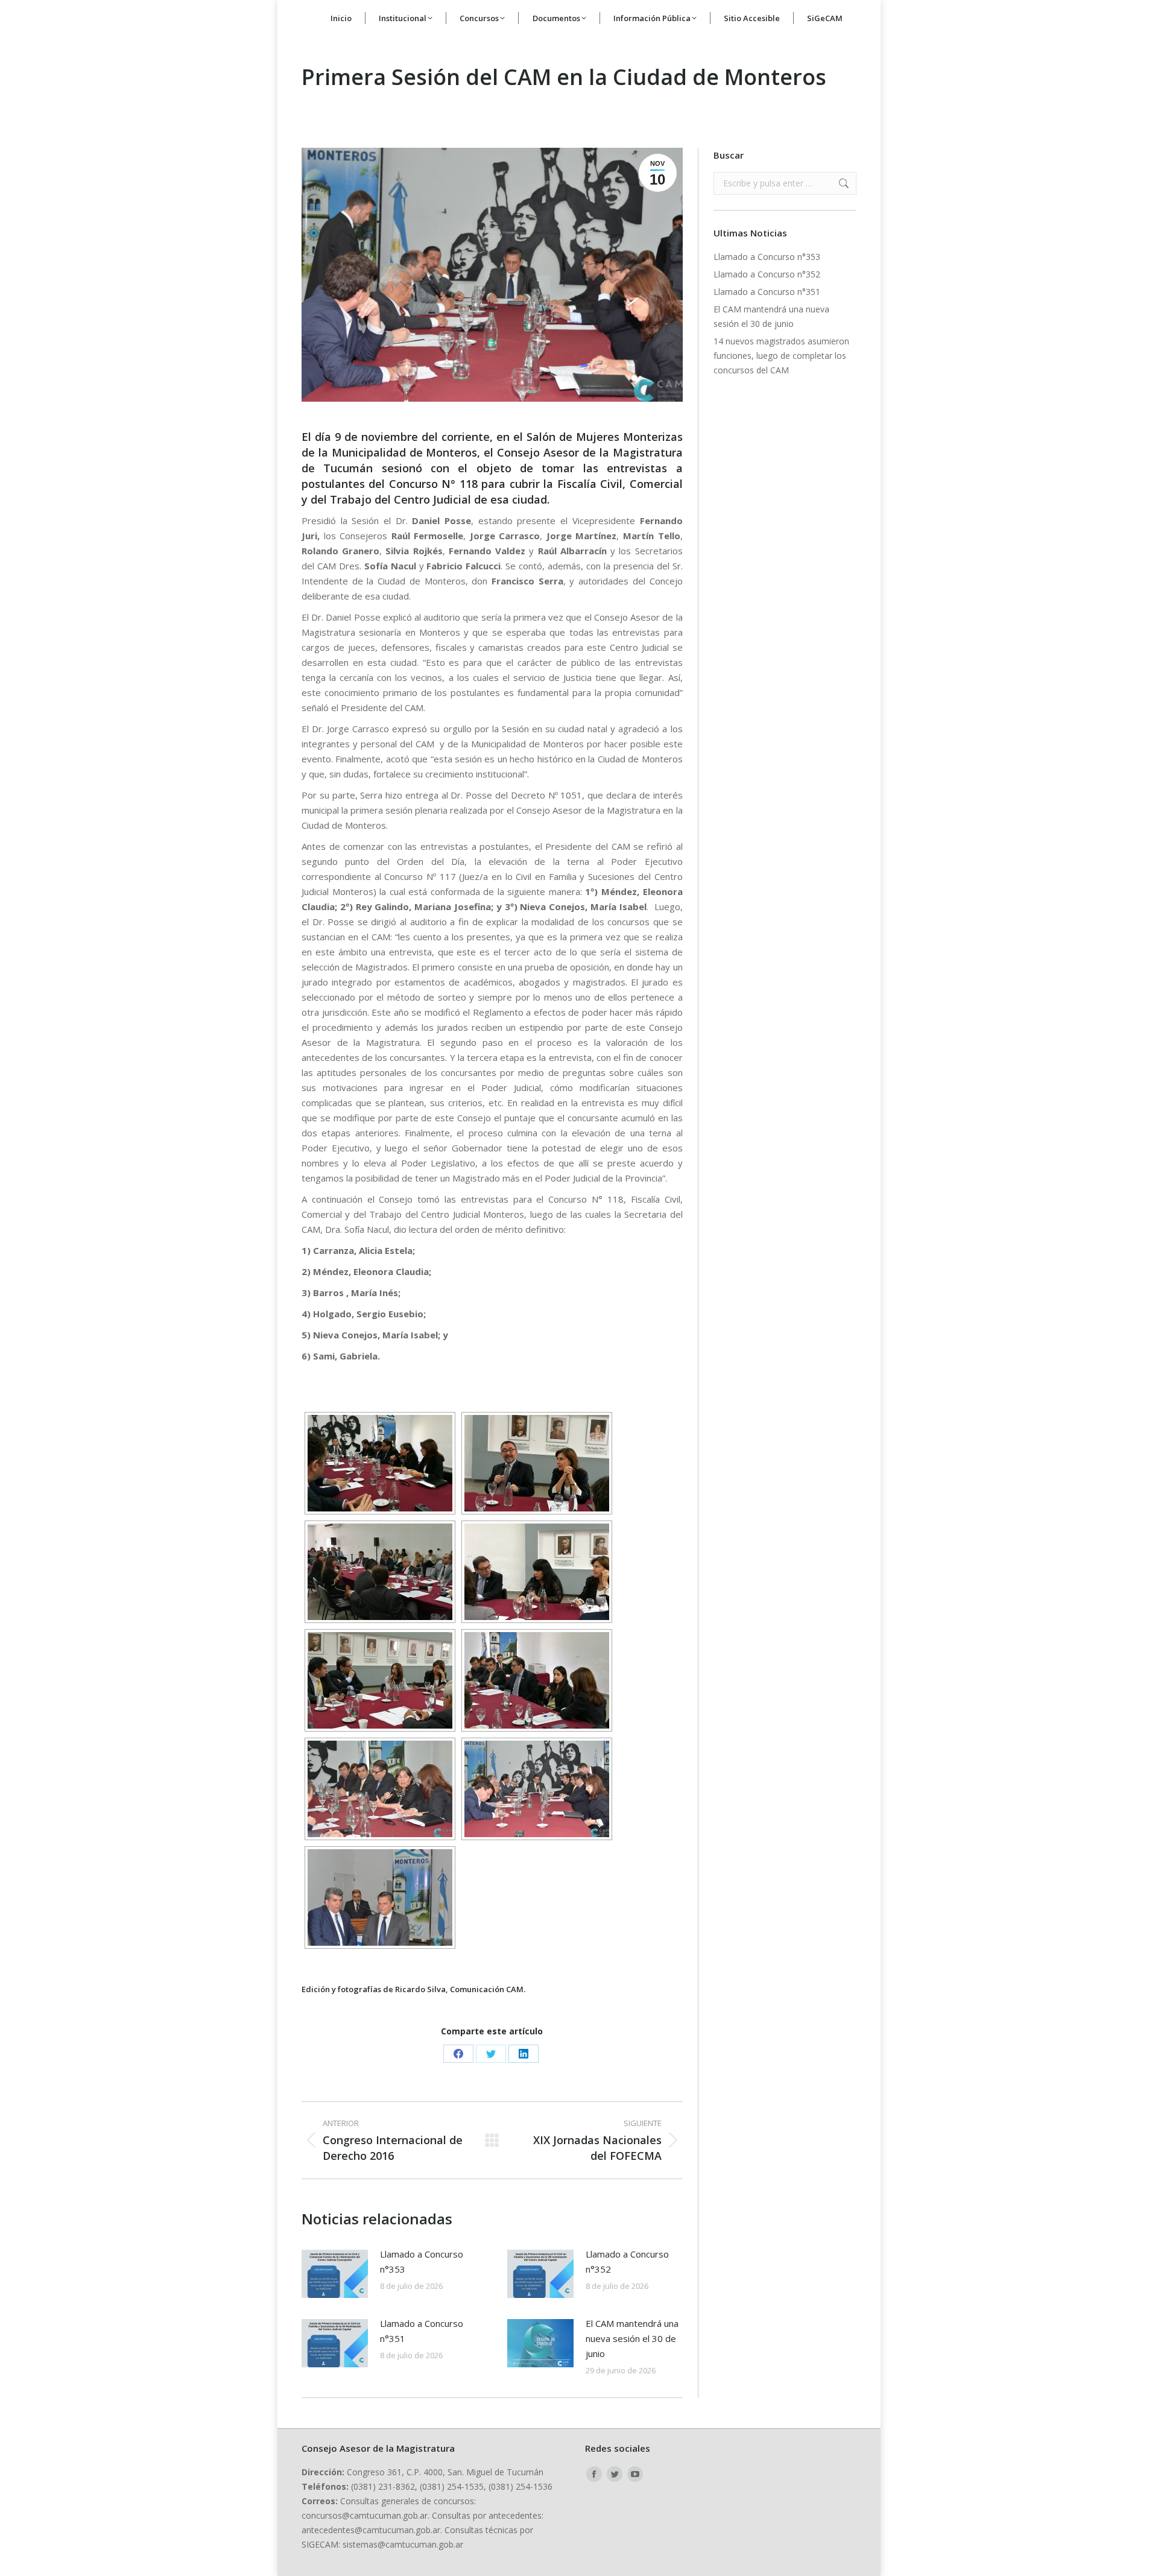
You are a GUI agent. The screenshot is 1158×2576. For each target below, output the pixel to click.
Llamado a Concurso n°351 (422, 2331)
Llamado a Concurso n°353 (422, 2261)
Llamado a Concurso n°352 (627, 2261)
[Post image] (335, 2274)
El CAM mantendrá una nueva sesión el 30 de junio (632, 2338)
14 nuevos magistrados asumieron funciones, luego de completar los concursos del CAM (781, 356)
